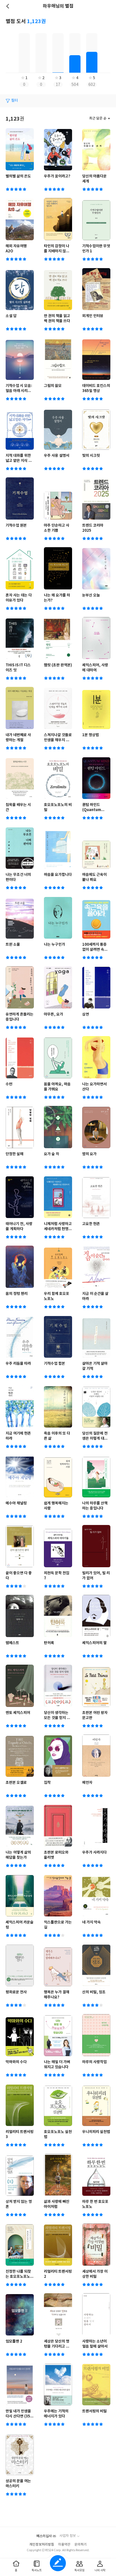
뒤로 (8, 6)
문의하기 (81, 2545)
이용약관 (64, 2545)
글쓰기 (58, 2563)
